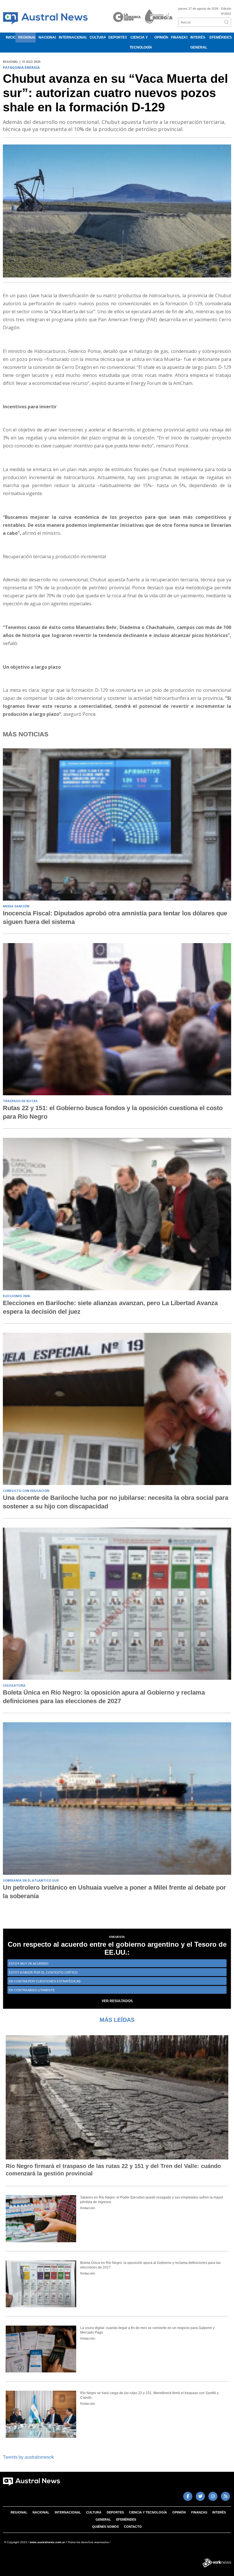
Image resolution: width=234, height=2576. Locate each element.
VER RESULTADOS (117, 2001)
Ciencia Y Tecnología (141, 42)
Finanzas (179, 37)
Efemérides (220, 37)
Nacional (47, 37)
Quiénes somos (105, 2527)
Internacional (73, 37)
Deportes (118, 37)
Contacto (133, 2527)
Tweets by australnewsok (28, 2457)
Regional (27, 37)
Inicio (11, 37)
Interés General (198, 42)
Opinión (161, 37)
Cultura (98, 37)
